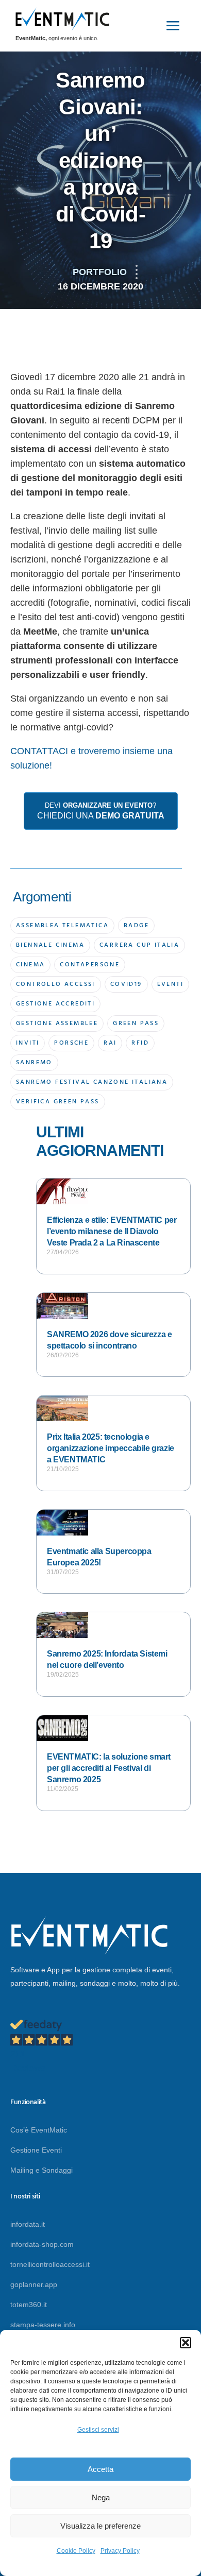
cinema (30, 965)
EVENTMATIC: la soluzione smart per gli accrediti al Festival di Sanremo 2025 (109, 1768)
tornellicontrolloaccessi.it (50, 2264)
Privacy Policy (120, 2551)
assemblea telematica (62, 926)
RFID (140, 1043)
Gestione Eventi (36, 2150)
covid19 (126, 984)
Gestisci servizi (98, 2430)
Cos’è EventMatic (39, 2130)
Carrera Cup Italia (139, 945)
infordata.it (28, 2224)
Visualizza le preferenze (100, 2526)
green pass (136, 1023)
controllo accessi (56, 984)
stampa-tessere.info (43, 2325)
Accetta (100, 2469)
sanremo (34, 1063)
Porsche (71, 1043)
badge (136, 926)
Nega (101, 2497)
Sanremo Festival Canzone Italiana (92, 1082)
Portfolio (100, 272)
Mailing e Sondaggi (41, 2170)
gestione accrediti (55, 1004)
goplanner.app (34, 2284)
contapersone (90, 965)
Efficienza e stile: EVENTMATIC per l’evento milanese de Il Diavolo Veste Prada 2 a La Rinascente (112, 1231)
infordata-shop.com (42, 2244)
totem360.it (29, 2305)
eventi (170, 984)
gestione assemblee (57, 1023)
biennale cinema (50, 945)
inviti (28, 1043)
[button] (186, 2343)
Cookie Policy (76, 2551)
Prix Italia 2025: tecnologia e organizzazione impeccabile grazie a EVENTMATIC (111, 1448)
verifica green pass (58, 1102)
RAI (110, 1043)
